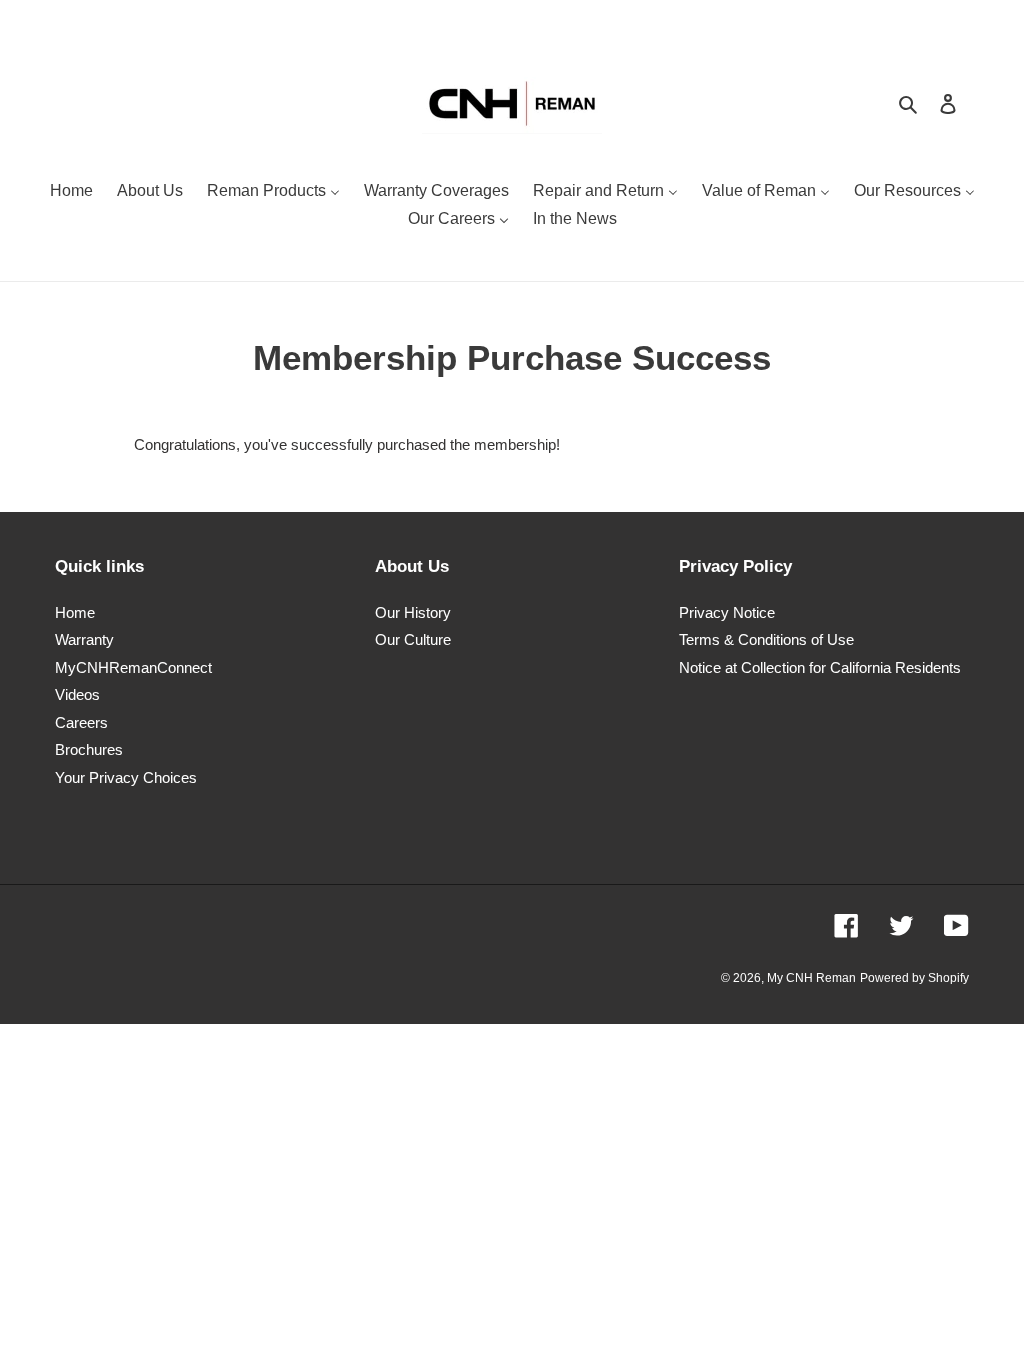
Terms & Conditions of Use (766, 639)
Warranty (84, 639)
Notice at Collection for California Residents (820, 667)
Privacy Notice (727, 612)
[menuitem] (71, 193)
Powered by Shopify (914, 978)
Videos (77, 694)
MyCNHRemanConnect (133, 667)
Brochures (89, 749)
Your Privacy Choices (126, 777)
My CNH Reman (811, 978)
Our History (413, 612)
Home (75, 612)
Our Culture (413, 639)
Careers (81, 722)
